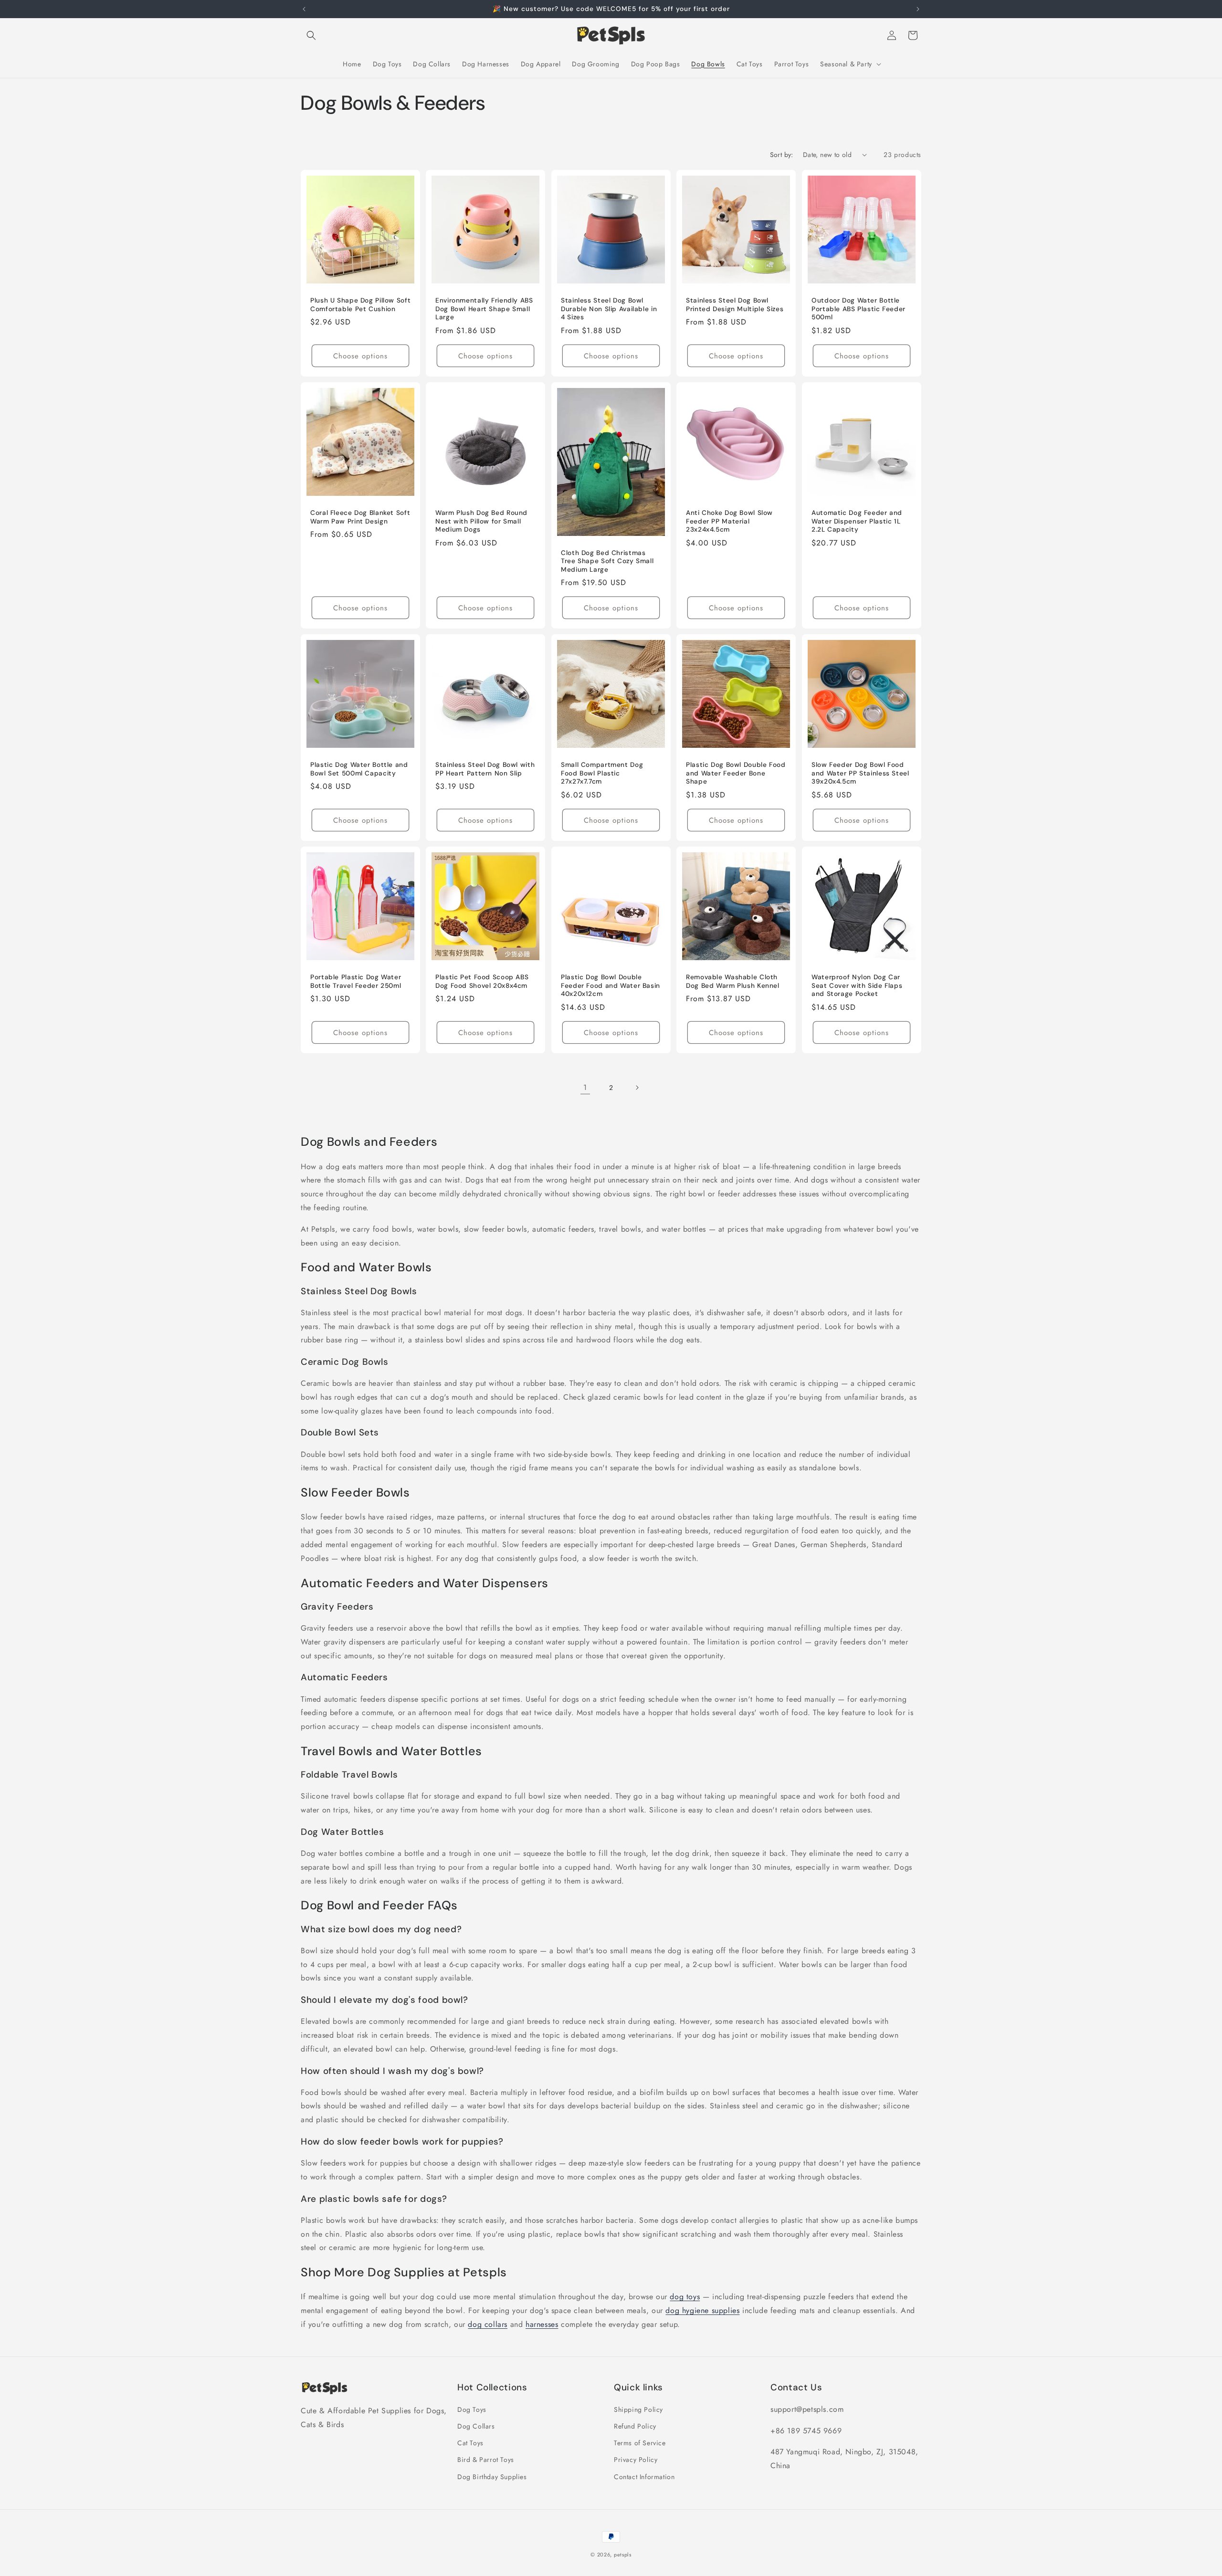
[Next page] (637, 1088)
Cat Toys (470, 2443)
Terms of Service (640, 2443)
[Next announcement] (918, 9)
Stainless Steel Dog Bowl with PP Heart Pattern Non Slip (485, 770)
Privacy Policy (636, 2460)
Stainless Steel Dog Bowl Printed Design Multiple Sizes (735, 305)
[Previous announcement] (304, 9)
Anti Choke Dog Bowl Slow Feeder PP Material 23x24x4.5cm (729, 521)
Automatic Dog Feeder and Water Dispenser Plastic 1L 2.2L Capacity (857, 521)
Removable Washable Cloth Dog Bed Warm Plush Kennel (733, 982)
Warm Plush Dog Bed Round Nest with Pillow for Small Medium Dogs (481, 521)
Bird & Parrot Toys (486, 2460)
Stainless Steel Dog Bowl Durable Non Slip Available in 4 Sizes (609, 309)
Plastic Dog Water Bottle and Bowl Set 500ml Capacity (359, 770)
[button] (311, 35)
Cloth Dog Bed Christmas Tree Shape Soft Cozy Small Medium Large (607, 561)
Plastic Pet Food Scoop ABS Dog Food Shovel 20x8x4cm (482, 982)
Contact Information (644, 2477)
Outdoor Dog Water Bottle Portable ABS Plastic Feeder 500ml (859, 309)
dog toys (685, 2297)
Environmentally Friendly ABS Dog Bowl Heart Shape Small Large (484, 309)
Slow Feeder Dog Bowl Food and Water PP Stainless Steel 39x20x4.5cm (860, 774)
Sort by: (782, 155)
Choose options (360, 356)
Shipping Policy (638, 2409)
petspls (623, 2555)
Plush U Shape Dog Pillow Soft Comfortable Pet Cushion (360, 305)
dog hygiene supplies (702, 2310)
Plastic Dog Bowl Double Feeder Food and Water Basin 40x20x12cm (611, 986)
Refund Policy (635, 2426)
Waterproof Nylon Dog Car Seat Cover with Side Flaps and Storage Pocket (857, 986)
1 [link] (585, 1087)
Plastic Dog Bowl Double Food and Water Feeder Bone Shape (736, 774)
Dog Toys (472, 2409)
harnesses (542, 2324)
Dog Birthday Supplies (492, 2477)
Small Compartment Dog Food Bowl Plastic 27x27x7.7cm (602, 774)
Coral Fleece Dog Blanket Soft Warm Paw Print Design (360, 517)
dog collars (488, 2324)
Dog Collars (476, 2426)
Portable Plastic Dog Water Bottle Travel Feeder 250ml (356, 982)
